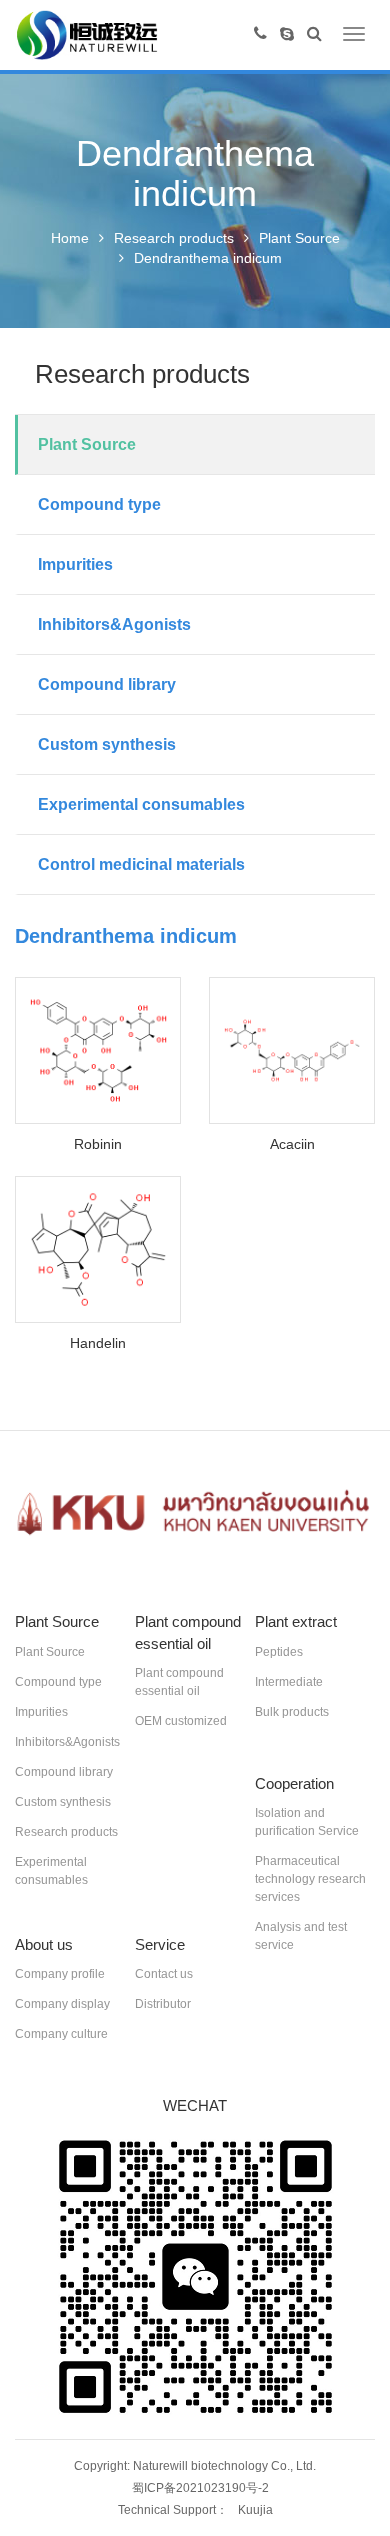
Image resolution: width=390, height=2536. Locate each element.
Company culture (61, 2034)
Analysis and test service (301, 1936)
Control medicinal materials (141, 864)
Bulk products (292, 1712)
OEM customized (181, 1721)
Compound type (99, 504)
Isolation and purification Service (307, 1822)
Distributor (163, 2004)
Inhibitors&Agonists (114, 624)
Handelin (98, 1343)
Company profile (60, 1974)
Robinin (98, 1144)
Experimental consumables (141, 804)
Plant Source (299, 238)
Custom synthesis (107, 744)
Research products (174, 238)
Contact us (164, 1974)
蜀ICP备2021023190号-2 (200, 2488)
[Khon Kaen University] (195, 1513)
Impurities (75, 564)
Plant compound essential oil (179, 1682)
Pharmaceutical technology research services (310, 1879)
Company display (62, 2004)
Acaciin (292, 1144)
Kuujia (255, 2510)
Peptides (279, 1652)
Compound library (107, 684)
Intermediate (289, 1682)
